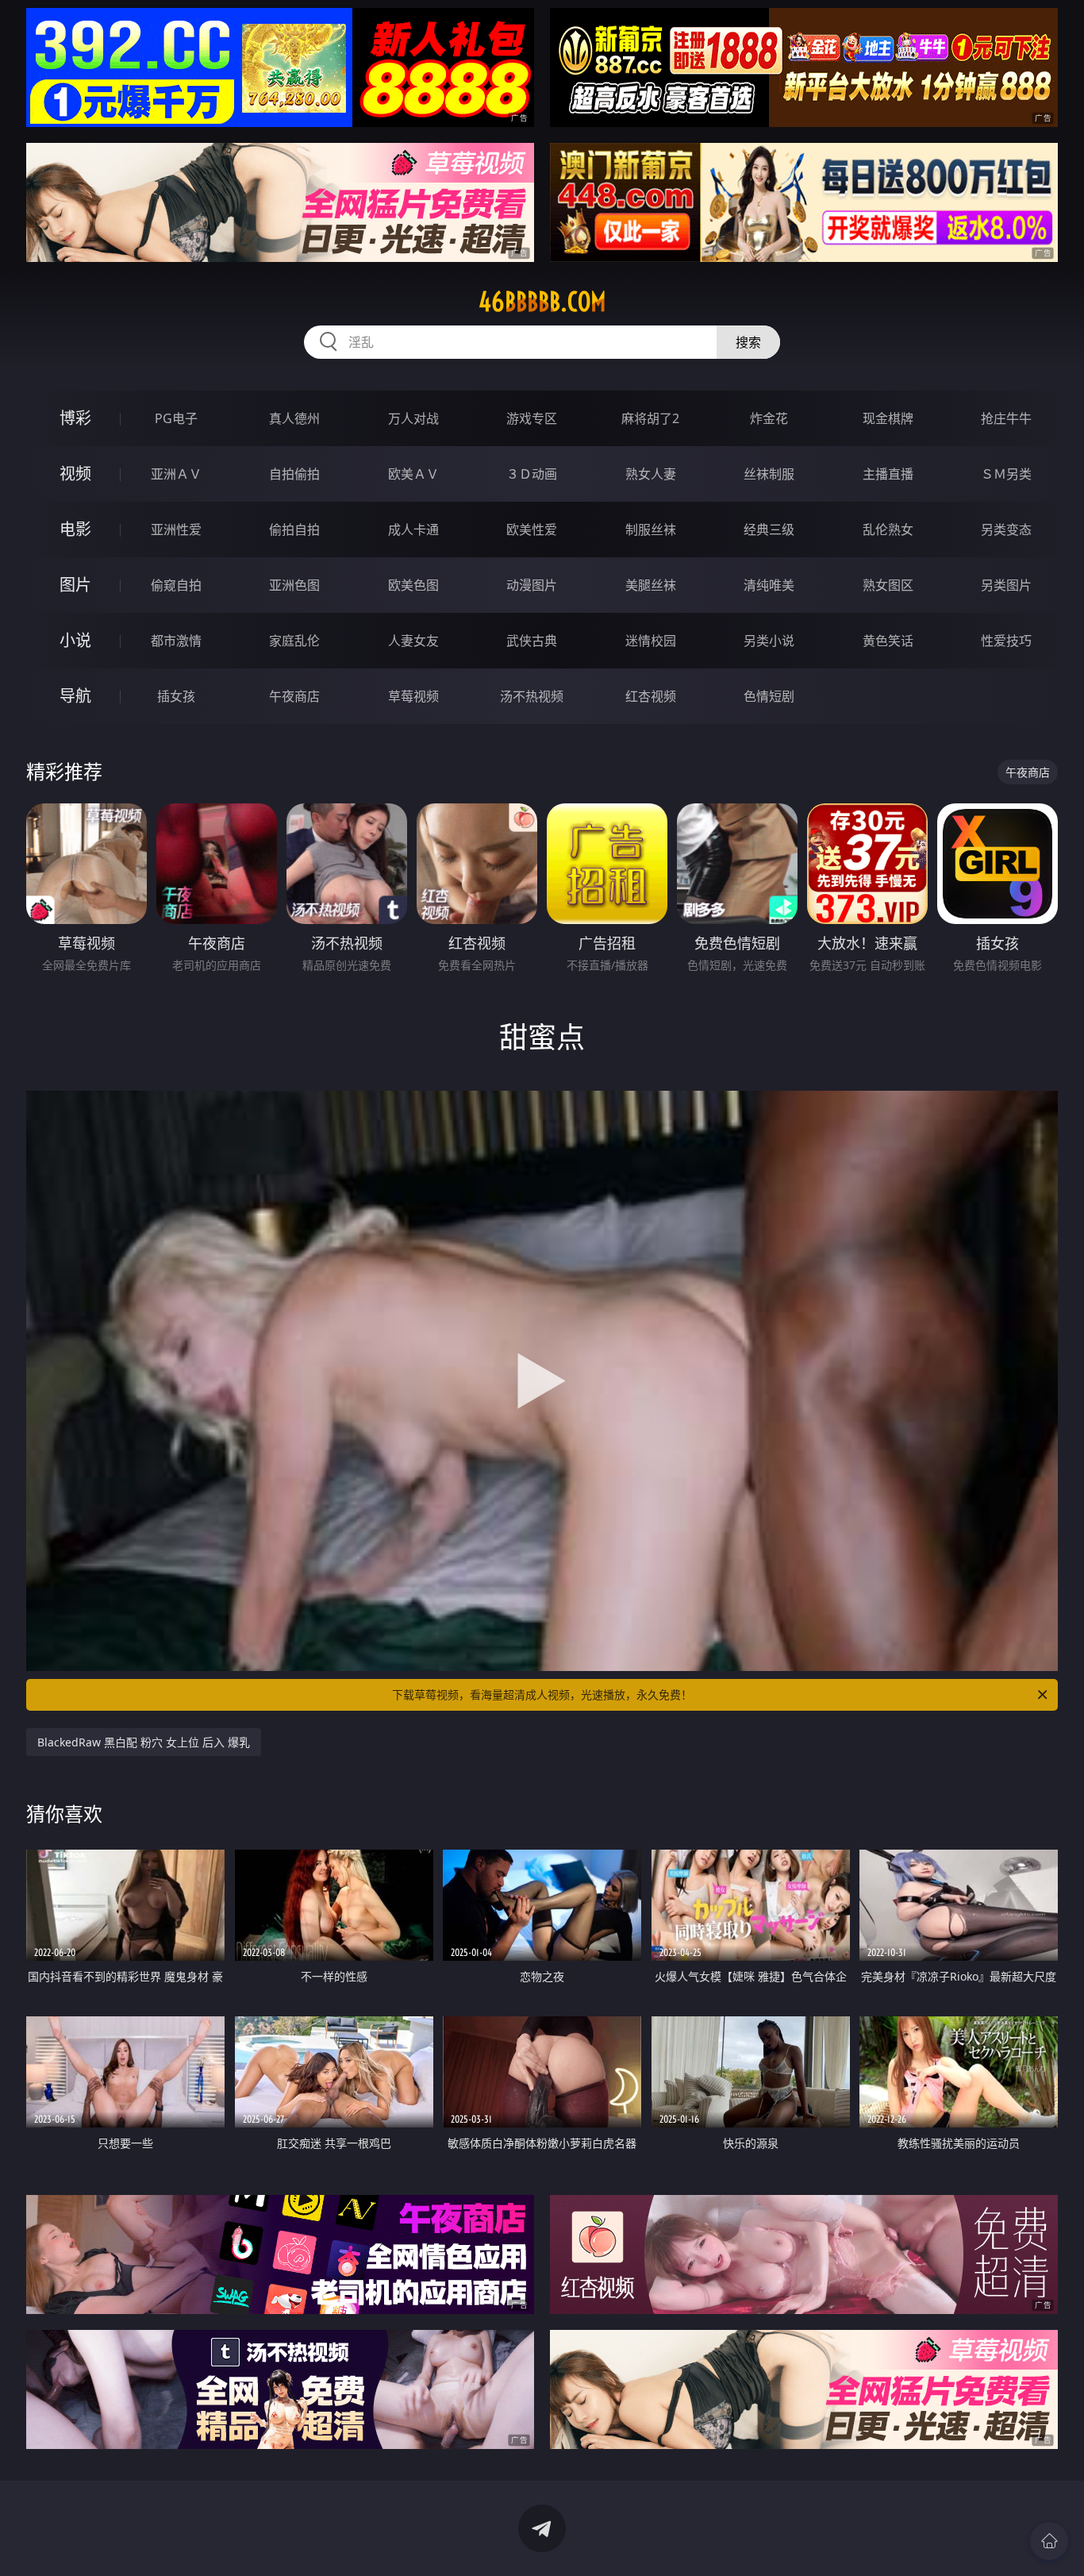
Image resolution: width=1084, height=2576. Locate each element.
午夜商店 (294, 696)
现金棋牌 (888, 418)
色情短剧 (769, 696)
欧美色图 (413, 585)
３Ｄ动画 (532, 474)
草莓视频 (413, 696)
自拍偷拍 (294, 474)
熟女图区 (888, 585)
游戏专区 (532, 418)
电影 (75, 529)
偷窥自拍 (176, 585)
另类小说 (769, 641)
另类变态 (1006, 529)
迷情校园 (651, 641)
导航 (75, 696)
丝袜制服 (769, 474)
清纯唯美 (769, 585)
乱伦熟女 (888, 529)
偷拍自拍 (294, 529)
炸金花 (769, 418)
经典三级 (769, 529)
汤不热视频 (532, 696)
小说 (75, 640)
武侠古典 (532, 641)
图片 (75, 585)
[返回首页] (1049, 2541)
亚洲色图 (294, 585)
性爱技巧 (1006, 641)
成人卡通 (413, 529)
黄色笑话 (888, 641)
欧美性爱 (532, 529)
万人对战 (413, 418)
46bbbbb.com (542, 302)
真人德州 (294, 418)
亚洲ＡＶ (176, 474)
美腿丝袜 (651, 585)
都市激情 (176, 641)
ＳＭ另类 (1006, 474)
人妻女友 (413, 641)
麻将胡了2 (650, 418)
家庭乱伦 (294, 641)
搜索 (748, 342)
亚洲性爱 (176, 529)
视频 (75, 474)
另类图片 (1006, 585)
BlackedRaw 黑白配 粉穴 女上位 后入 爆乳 (144, 1742)
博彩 (75, 418)
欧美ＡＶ (413, 474)
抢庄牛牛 (1006, 418)
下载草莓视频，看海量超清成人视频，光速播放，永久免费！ (542, 1694)
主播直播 (888, 474)
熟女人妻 (651, 474)
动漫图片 (532, 585)
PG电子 (176, 418)
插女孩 (176, 696)
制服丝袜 (651, 529)
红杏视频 (651, 696)
